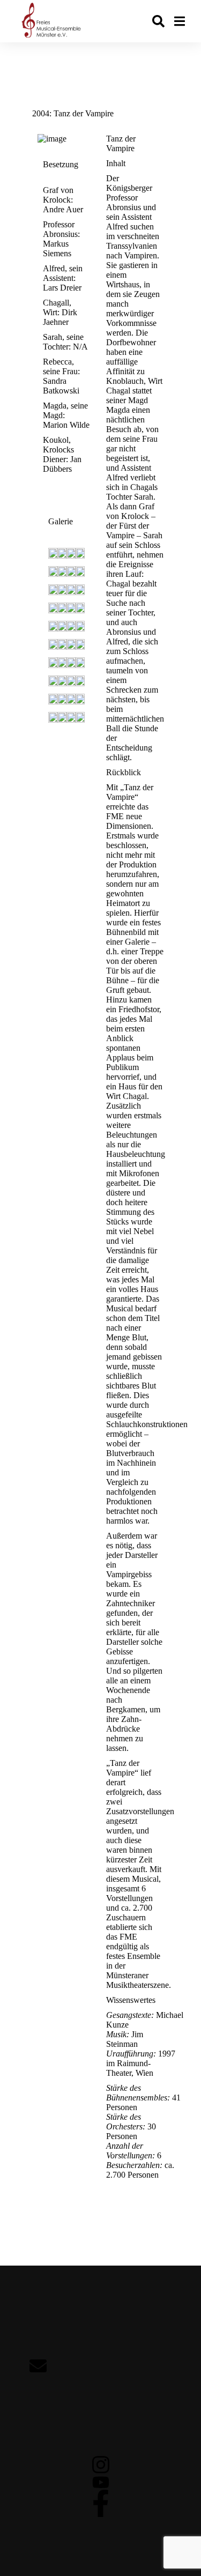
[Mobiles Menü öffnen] (180, 21)
